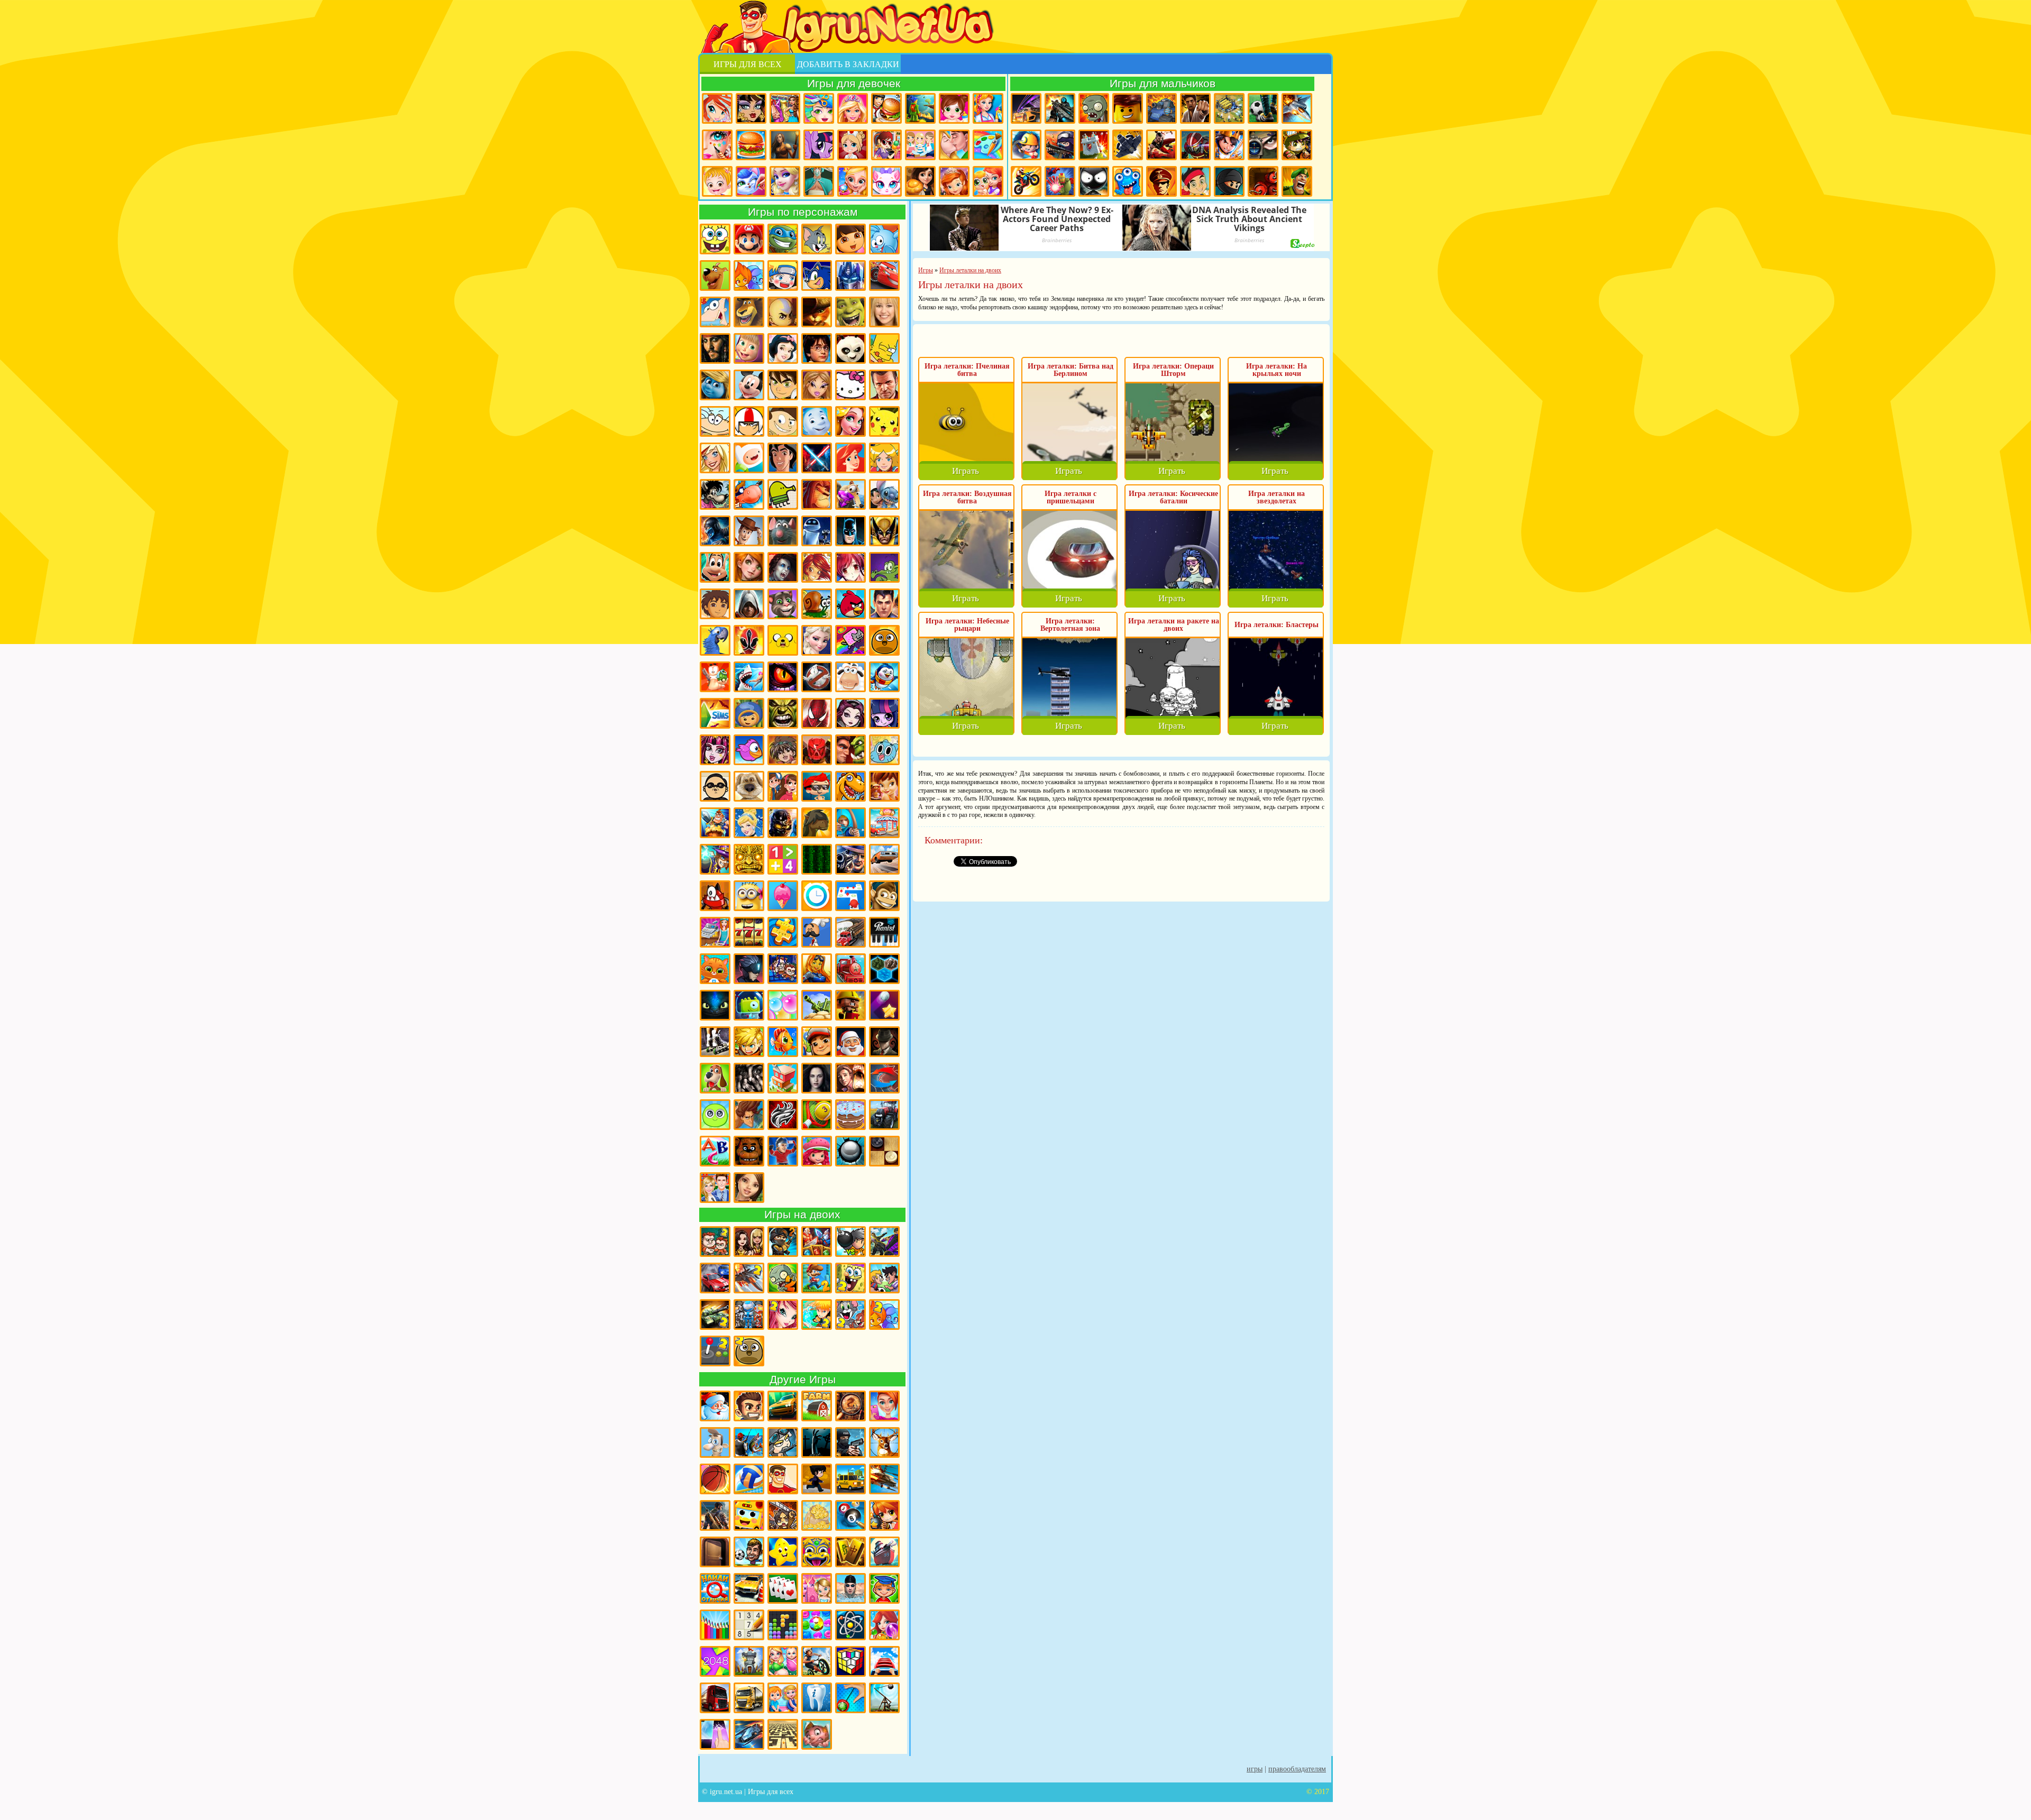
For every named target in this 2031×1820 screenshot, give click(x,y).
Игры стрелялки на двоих (783, 1242)
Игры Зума (817, 1552)
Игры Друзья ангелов (715, 458)
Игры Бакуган (783, 750)
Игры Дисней (783, 348)
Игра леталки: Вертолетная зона (1070, 625)
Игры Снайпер (1263, 145)
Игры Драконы (783, 677)
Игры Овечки (850, 677)
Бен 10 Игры (783, 385)
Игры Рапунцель (850, 421)
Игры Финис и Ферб (715, 312)
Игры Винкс (717, 108)
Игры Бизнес (817, 1515)
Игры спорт (817, 1479)
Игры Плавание (850, 1588)
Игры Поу (884, 640)
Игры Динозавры (850, 786)
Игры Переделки (817, 1588)
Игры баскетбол (715, 1479)
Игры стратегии (1229, 108)
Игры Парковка (749, 1588)
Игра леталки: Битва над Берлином (1071, 370)
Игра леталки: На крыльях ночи (1277, 370)
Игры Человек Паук (817, 713)
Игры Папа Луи (817, 932)
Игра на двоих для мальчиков (715, 1242)
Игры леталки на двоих (749, 1278)
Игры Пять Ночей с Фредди (749, 1151)
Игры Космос (749, 1734)
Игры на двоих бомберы (850, 1242)
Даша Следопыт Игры (850, 239)
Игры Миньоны (749, 896)
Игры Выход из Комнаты (715, 1552)
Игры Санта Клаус (850, 1042)
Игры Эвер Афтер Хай (850, 713)
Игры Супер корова (749, 494)
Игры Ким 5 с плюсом (749, 567)
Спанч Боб (715, 239)
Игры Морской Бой (884, 1552)
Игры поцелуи (954, 145)
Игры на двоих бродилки (817, 1242)
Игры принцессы (785, 181)
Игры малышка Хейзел (717, 181)
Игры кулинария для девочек (751, 145)
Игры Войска (1297, 181)
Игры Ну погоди (715, 494)
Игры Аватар (783, 312)
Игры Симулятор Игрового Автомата (749, 932)
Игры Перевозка (850, 932)
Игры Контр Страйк (1060, 145)
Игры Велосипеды (817, 1661)
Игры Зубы (817, 1698)
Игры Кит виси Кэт (783, 421)
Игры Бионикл (817, 750)
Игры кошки (886, 181)
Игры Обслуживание (715, 932)
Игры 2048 (715, 1661)
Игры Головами (749, 1552)
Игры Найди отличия (715, 1588)
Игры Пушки (817, 1005)
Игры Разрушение (850, 1005)
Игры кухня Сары (886, 145)
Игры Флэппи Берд (749, 750)
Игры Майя (749, 859)
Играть (966, 471)
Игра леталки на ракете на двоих (1174, 625)
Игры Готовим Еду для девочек (886, 108)
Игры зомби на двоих (783, 1278)
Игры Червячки (715, 677)
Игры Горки (884, 1661)
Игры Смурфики (715, 385)
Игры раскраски (988, 145)
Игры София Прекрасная (954, 181)
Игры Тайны (850, 1078)
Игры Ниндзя (1229, 181)
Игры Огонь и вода (749, 275)
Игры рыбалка (749, 1442)
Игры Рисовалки (715, 1625)
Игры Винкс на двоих (783, 1315)
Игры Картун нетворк (749, 458)
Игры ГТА (884, 385)
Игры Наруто (783, 275)
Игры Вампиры (783, 567)
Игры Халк (783, 713)
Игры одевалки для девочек (785, 108)
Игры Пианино (884, 932)
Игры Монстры (1128, 181)
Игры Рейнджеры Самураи (749, 640)
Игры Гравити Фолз (783, 786)
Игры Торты (850, 1115)
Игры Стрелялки (1060, 108)
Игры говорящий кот (783, 604)
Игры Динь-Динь (884, 786)
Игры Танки (1161, 108)
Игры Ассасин (749, 604)
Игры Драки (1195, 108)
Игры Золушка (749, 823)
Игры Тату (783, 1115)
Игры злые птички (850, 604)
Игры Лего (1128, 108)
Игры (1255, 1769)
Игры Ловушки (817, 1734)
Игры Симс (715, 713)
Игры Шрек (850, 312)
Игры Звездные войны (817, 458)
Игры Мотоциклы (1026, 181)
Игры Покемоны (884, 421)
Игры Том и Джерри (817, 239)
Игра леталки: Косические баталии (1173, 497)
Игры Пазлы (783, 932)
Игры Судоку (749, 1625)
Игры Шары (850, 1151)
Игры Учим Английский (715, 1151)
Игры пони (819, 145)
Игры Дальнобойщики (749, 1698)
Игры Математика (783, 859)
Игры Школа (715, 1188)
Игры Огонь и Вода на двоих (884, 1315)
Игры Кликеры (715, 1734)
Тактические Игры (884, 1078)
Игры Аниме (850, 567)
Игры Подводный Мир (817, 969)
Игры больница (853, 145)
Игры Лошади (817, 823)
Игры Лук (850, 823)
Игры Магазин (884, 823)
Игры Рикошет (884, 1005)
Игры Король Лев (817, 494)
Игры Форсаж (783, 1406)
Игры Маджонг (850, 1552)
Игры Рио (715, 640)
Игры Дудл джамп (783, 494)
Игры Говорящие (749, 786)
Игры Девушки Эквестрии (884, 713)
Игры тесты (920, 145)
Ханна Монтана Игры (884, 312)
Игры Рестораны (920, 181)
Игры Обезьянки (884, 896)
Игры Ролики (715, 1042)
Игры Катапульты (884, 1698)
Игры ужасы (817, 1442)
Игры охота (884, 1442)
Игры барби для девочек (853, 108)
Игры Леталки (1128, 145)
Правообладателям (1297, 1769)
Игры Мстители (1060, 181)
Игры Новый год (715, 1406)
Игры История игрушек (749, 531)
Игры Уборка (988, 108)
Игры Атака (783, 1515)
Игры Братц (817, 385)
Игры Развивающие (884, 1588)
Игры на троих (749, 1315)
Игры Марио (749, 239)
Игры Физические (850, 1625)
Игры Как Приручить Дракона (715, 1005)
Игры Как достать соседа (715, 1442)
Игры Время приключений (783, 640)
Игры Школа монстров (751, 108)
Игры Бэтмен (850, 531)
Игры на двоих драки (884, 1242)
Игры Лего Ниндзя (783, 823)
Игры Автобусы (749, 1515)
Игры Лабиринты (783, 1734)
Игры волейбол (749, 1479)
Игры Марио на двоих (817, 1278)
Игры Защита (715, 823)
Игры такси (850, 1479)
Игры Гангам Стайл (715, 786)
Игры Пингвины (884, 677)
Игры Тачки (884, 275)
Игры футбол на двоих (884, 1278)
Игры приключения (785, 145)
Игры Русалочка (850, 458)
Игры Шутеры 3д (715, 1515)
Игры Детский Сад (783, 1698)
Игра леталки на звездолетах (1277, 497)
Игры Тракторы (884, 1115)
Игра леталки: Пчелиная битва (967, 370)
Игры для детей (783, 1552)
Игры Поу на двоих (749, 1351)
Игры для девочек (854, 83)
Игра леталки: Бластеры (1277, 625)
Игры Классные (749, 1406)
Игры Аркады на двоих (715, 1351)
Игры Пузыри (783, 1005)
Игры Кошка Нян (850, 640)
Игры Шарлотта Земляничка (817, 1151)
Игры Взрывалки (1263, 181)
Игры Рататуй (783, 531)
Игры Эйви (749, 1188)
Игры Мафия (850, 859)
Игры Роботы (1195, 145)
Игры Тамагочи (715, 1115)
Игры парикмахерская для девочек (819, 108)
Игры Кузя (715, 567)
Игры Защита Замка (1094, 145)
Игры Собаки (715, 1078)
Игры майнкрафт (1026, 145)
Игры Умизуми (749, 713)
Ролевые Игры (749, 1042)
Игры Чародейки (817, 567)
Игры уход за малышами (954, 108)
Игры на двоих (802, 1214)
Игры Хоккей (783, 1151)
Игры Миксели (715, 896)
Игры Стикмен (1094, 181)
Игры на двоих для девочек (749, 1242)
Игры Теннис (817, 1115)
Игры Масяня (715, 421)
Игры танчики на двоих (715, 1315)
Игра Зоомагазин (988, 181)
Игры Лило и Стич (884, 494)
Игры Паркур (1161, 145)
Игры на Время (817, 896)
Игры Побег (783, 969)
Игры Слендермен (884, 1042)
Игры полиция (850, 1442)
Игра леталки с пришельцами (1071, 497)
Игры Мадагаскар (749, 312)
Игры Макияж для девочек (717, 145)
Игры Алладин (783, 458)
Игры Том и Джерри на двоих (850, 1315)
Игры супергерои (783, 1479)
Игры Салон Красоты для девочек (884, 1406)
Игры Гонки (1026, 108)
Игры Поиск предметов (850, 1406)
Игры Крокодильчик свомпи (884, 567)
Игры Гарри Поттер (817, 348)
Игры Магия (715, 859)
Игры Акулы (749, 677)
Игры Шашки (884, 1151)
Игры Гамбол (884, 750)
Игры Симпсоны (884, 348)
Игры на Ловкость (850, 896)
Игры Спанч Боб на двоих (850, 1278)
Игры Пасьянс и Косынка (783, 1588)
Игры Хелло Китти (850, 385)
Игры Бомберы (884, 1515)
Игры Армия (1297, 145)
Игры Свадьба (853, 181)
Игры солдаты (783, 1442)
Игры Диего (715, 604)
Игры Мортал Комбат (715, 531)
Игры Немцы (1161, 181)
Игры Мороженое (783, 896)
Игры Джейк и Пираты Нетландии (1195, 181)
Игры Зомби (1094, 108)
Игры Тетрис (783, 1625)
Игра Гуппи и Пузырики (817, 786)
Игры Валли (817, 531)
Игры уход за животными (751, 181)
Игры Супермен (884, 604)
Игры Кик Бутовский (749, 421)
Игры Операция (819, 181)
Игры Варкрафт (850, 750)
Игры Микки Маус (749, 385)
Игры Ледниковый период (850, 494)
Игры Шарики (884, 1625)
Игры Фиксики (817, 421)
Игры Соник (817, 275)
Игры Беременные (783, 1661)
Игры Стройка (783, 1078)
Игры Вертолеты (884, 1479)
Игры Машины (884, 859)
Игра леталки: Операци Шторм (1173, 370)
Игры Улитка (817, 604)
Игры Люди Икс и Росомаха (884, 531)
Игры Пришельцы (749, 1005)
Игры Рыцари (1229, 145)
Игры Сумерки (817, 1078)
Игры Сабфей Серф (817, 1042)
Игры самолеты (1297, 108)
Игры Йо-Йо (850, 1698)
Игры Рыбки (783, 1042)
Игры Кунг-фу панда (850, 348)
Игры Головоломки (850, 1661)
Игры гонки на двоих (715, 1278)
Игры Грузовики (715, 1698)
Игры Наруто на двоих (817, 1315)
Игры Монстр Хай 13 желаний (715, 750)
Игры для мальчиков (1163, 83)
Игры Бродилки (920, 108)
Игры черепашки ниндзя (783, 239)
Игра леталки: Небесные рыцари (967, 625)
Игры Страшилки (749, 1078)
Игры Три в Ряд (817, 1625)
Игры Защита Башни (749, 1661)
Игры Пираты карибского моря (715, 348)
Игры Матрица (817, 859)
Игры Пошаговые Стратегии (884, 969)
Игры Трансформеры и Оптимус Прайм (850, 275)
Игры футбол (1263, 108)
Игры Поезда (850, 969)
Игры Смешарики (884, 239)
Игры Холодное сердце (817, 640)
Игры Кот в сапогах (817, 312)
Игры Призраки (817, 677)
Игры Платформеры (749, 969)
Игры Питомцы (715, 969)
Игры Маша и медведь (749, 348)
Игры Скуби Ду (715, 275)
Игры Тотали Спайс (884, 458)
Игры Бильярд (850, 1515)
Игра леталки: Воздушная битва (967, 497)
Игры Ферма (817, 1406)
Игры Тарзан (749, 1115)
